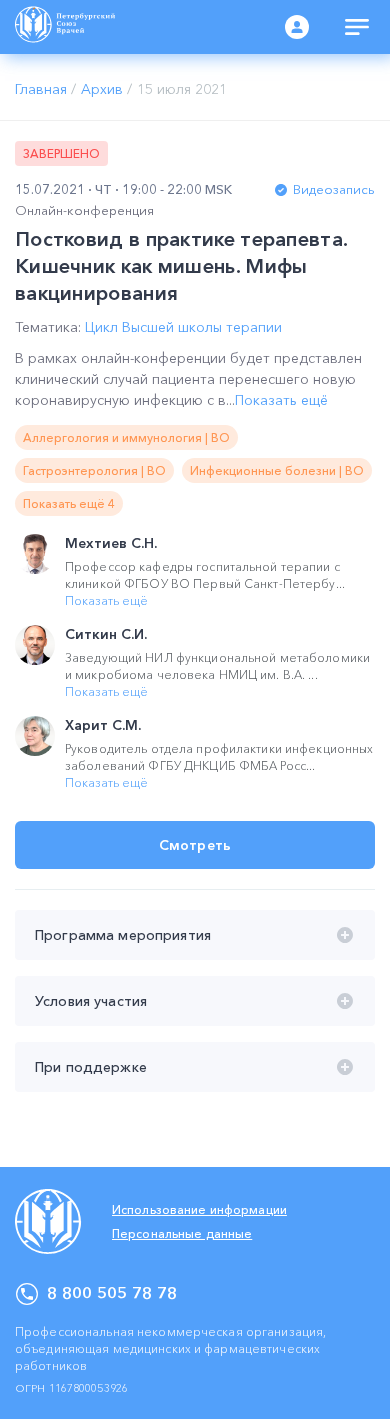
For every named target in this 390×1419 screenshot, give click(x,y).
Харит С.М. (103, 725)
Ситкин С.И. (106, 634)
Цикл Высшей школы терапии (183, 327)
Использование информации (199, 1209)
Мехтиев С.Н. (111, 543)
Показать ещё (281, 400)
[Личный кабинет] (297, 27)
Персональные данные (182, 1233)
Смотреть (195, 845)
